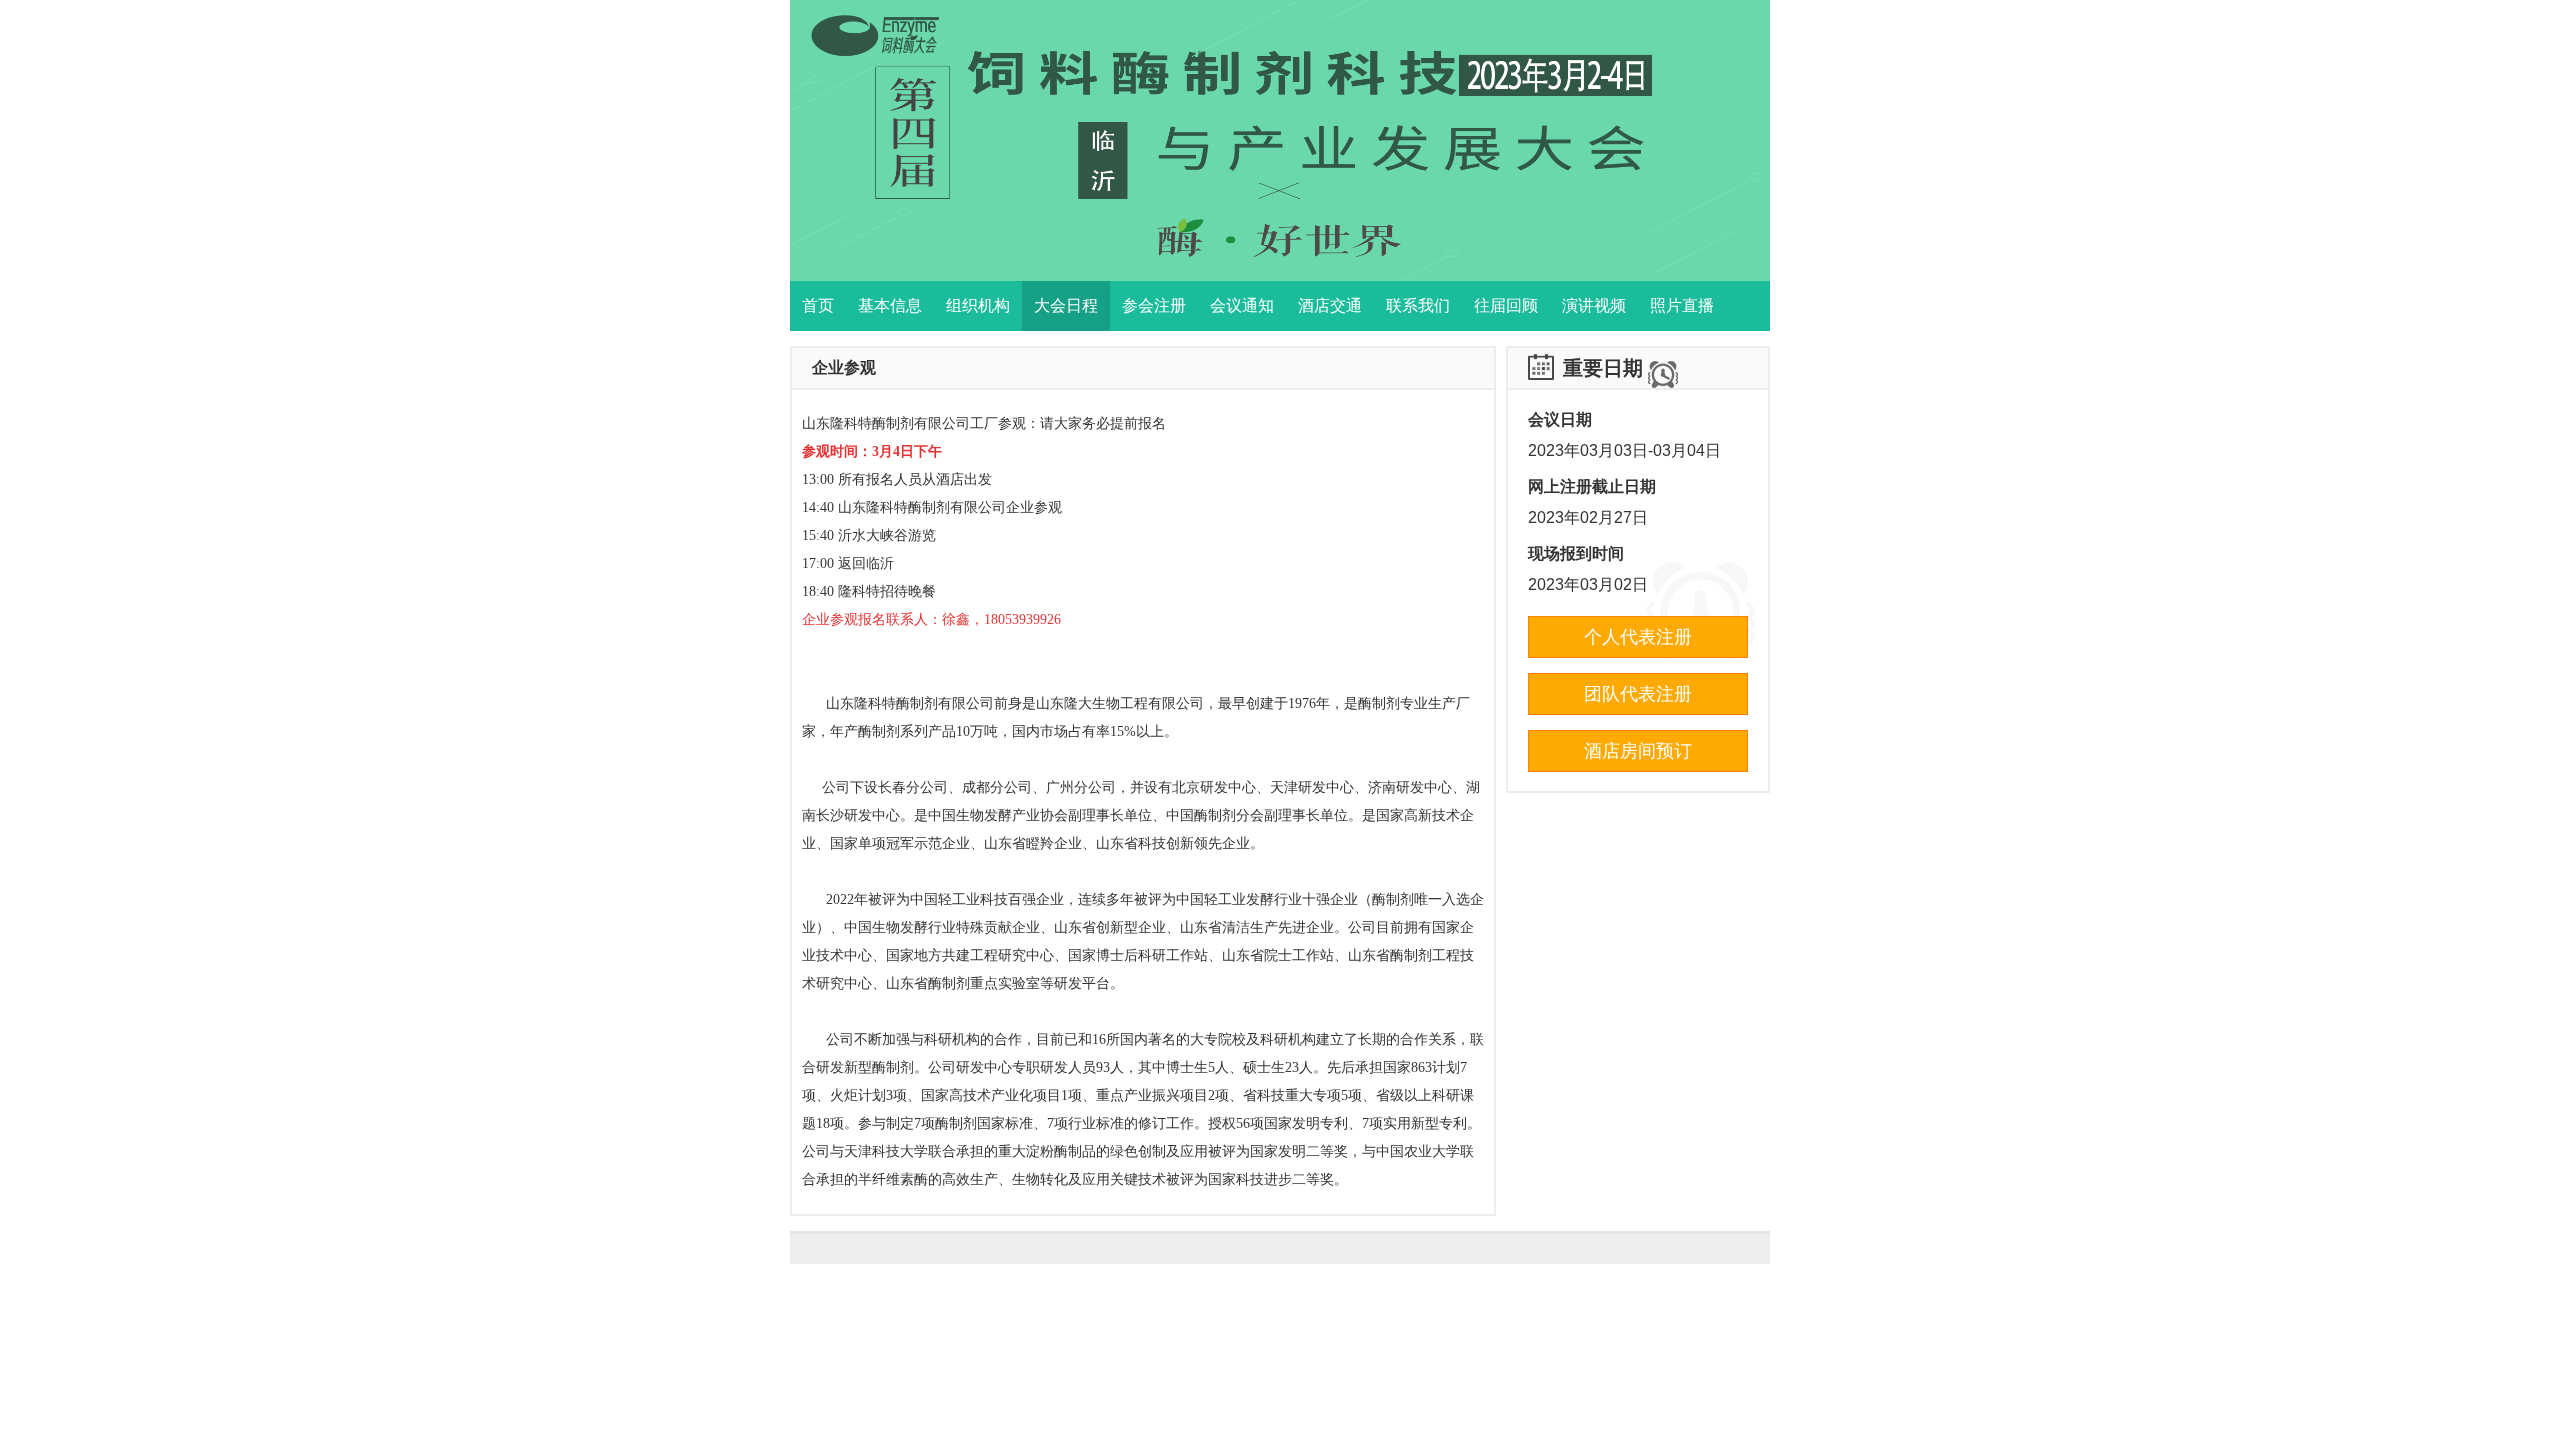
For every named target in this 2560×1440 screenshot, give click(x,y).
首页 (818, 305)
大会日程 (1066, 305)
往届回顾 (1506, 305)
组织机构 (978, 305)
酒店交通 (1330, 305)
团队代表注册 (1638, 694)
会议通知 (1242, 305)
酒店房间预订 (1638, 751)
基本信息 (890, 305)
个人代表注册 (1638, 637)
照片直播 (1682, 305)
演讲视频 (1594, 305)
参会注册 (1154, 305)
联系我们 (1418, 305)
